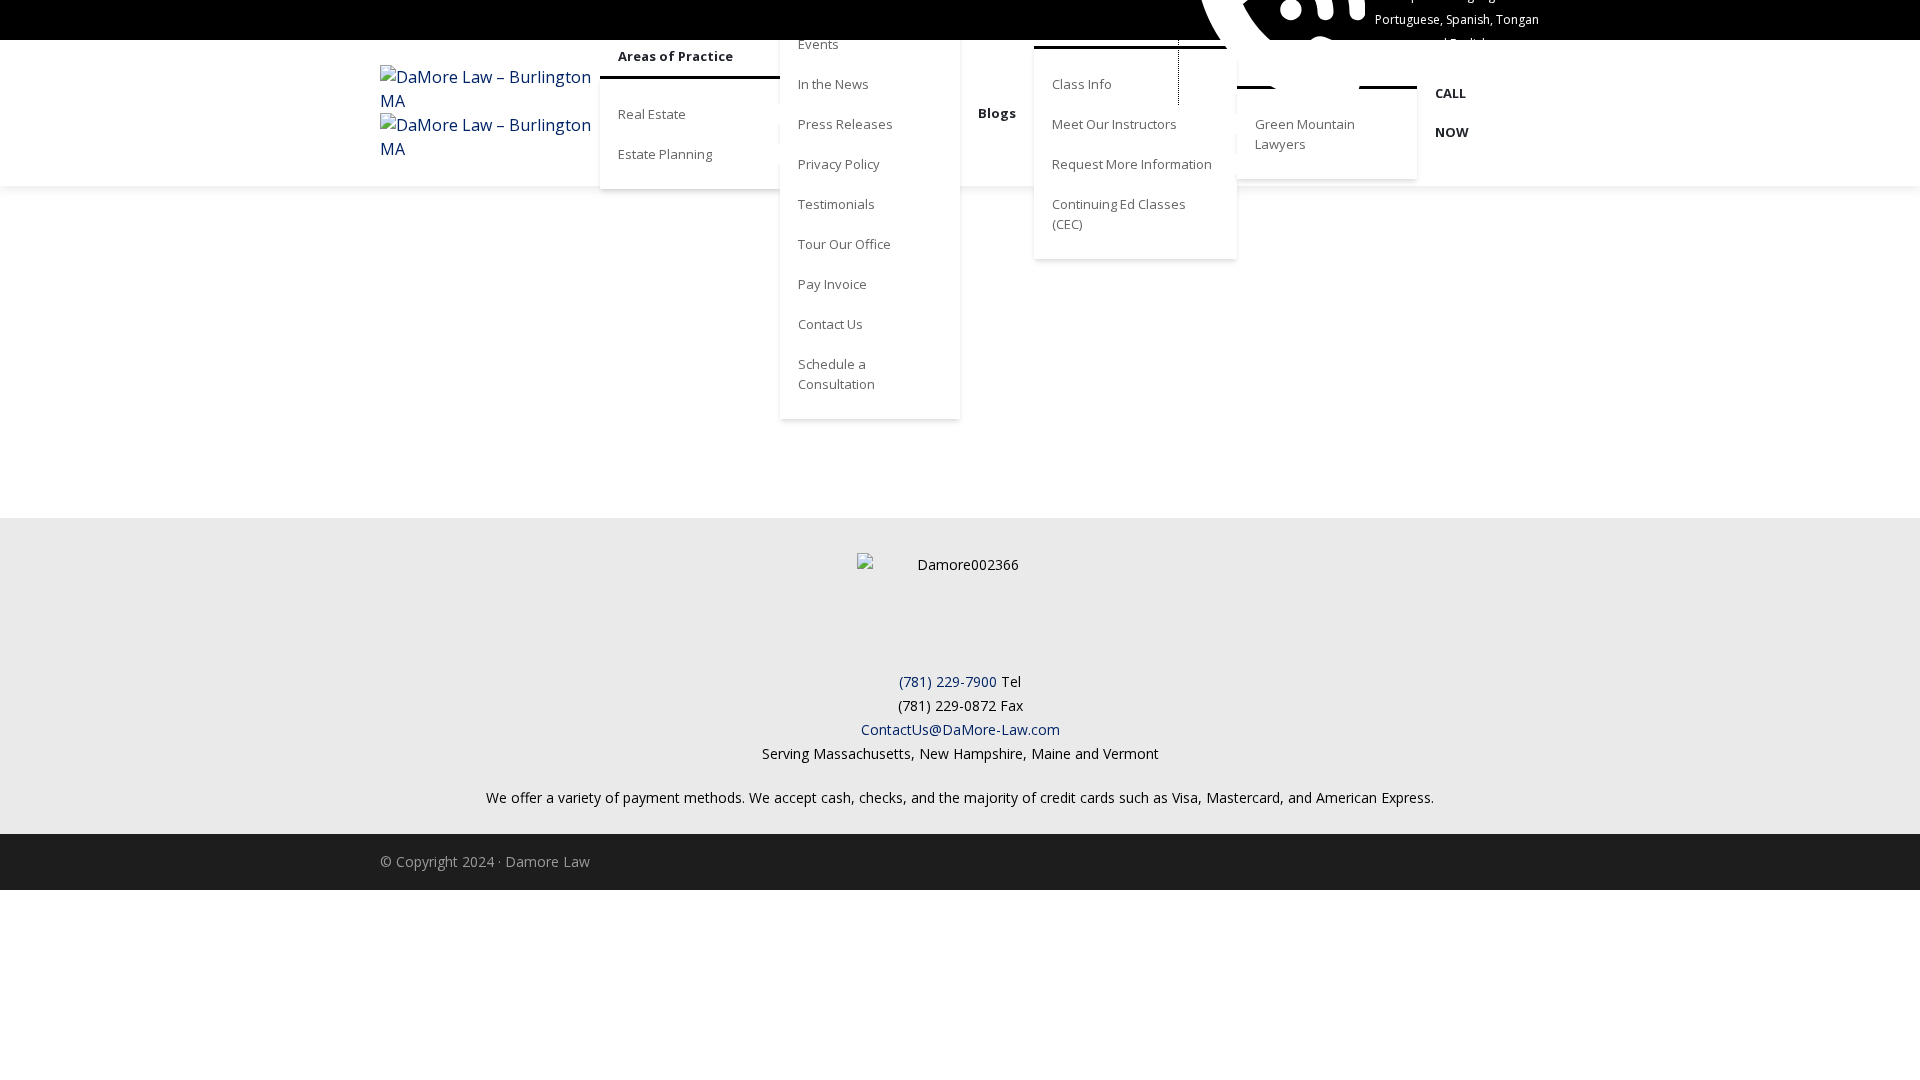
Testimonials (836, 204)
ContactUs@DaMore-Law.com (960, 729)
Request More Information (1132, 164)
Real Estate (652, 114)
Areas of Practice (675, 56)
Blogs (997, 113)
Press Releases (845, 124)
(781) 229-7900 (948, 681)
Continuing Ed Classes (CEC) (1119, 214)
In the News (833, 84)
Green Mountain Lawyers (1305, 134)
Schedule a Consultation (836, 374)
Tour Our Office (844, 244)
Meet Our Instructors (1114, 124)
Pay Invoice (832, 284)
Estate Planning (665, 154)
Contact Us (830, 324)
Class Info (1082, 84)
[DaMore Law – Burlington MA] (490, 113)
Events (818, 44)
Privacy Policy (839, 164)
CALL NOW (1452, 112)
